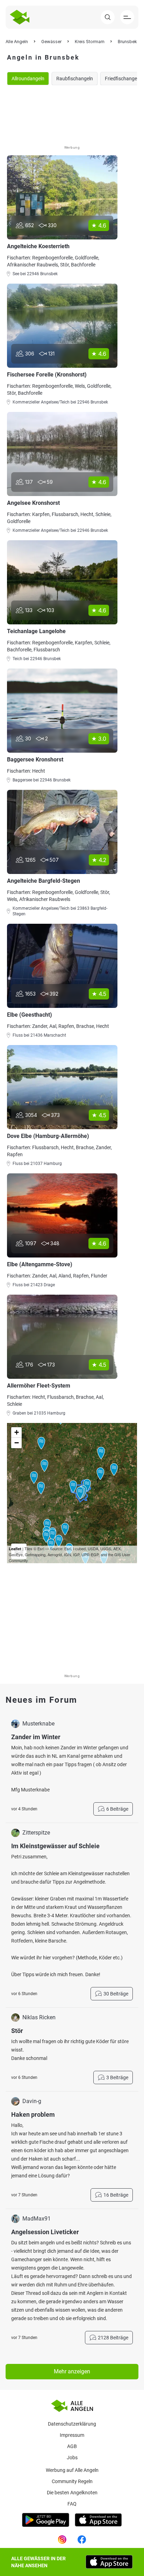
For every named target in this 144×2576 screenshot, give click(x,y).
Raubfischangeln (75, 79)
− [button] (17, 1443)
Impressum (72, 2435)
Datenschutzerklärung (72, 2424)
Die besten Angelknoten (72, 2493)
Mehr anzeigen (72, 2371)
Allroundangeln (28, 79)
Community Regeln (72, 2481)
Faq (72, 2504)
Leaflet (15, 1549)
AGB (72, 2446)
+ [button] (17, 1432)
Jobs (72, 2458)
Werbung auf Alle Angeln (72, 2470)
